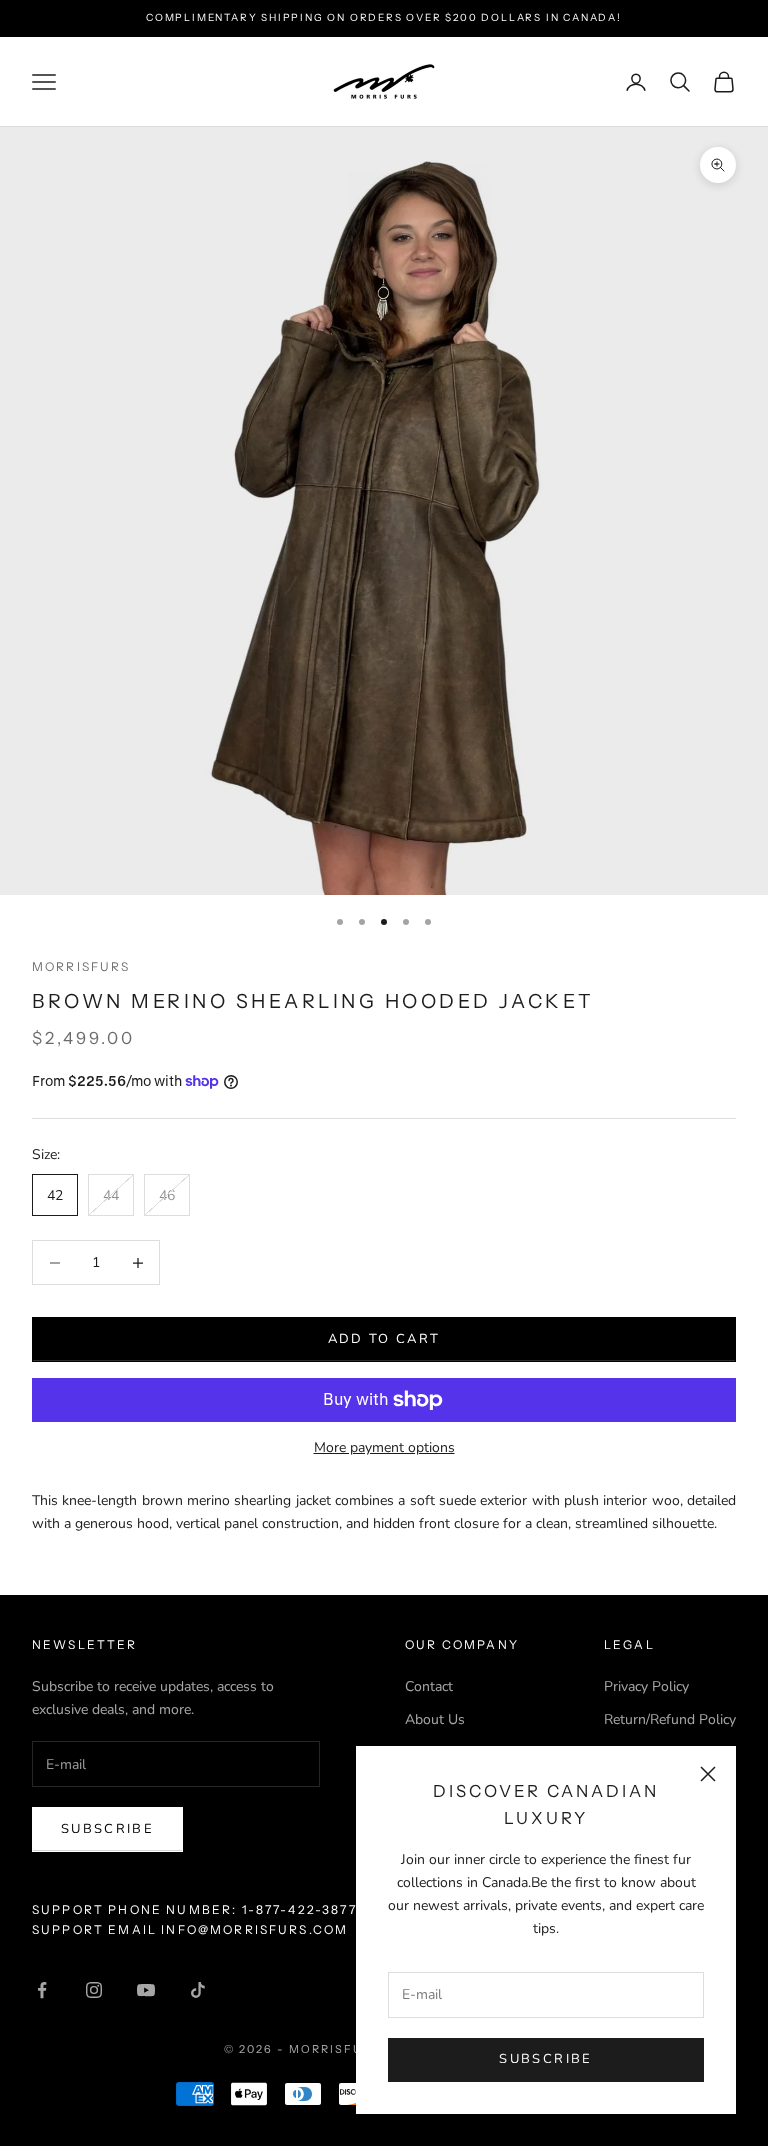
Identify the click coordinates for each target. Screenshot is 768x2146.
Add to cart (384, 1339)
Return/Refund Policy (670, 1719)
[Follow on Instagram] (94, 1990)
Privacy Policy (646, 1686)
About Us (435, 1719)
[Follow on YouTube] (146, 1990)
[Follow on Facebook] (42, 1990)
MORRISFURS (81, 966)
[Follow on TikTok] (198, 1990)
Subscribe (545, 2059)
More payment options (384, 1447)
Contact (429, 1686)
